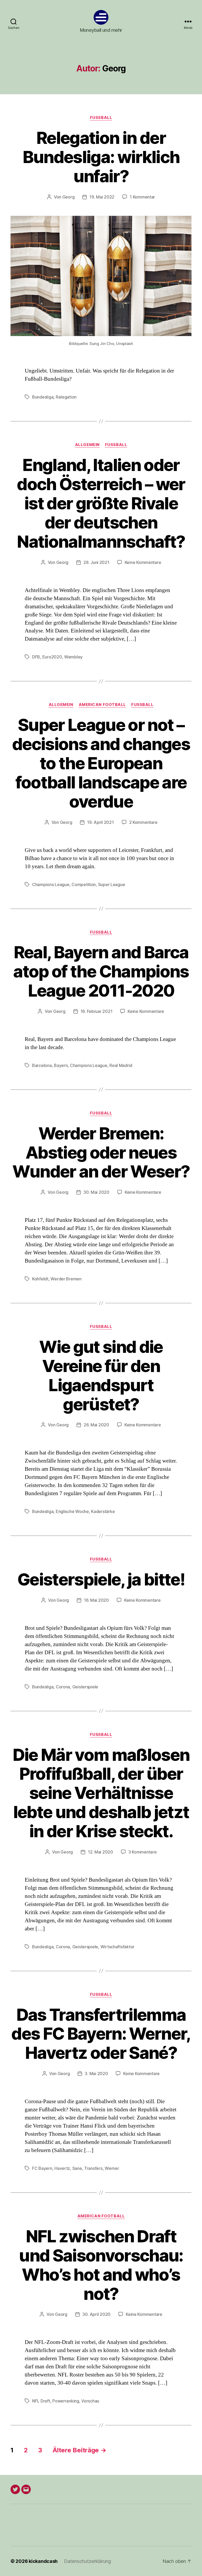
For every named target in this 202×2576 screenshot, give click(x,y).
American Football (102, 705)
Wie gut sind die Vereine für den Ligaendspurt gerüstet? (101, 1375)
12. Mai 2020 (100, 1852)
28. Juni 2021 (96, 562)
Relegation (66, 397)
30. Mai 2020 (96, 1192)
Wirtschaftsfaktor (117, 1947)
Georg (69, 197)
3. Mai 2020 (96, 2074)
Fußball (101, 118)
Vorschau (90, 2401)
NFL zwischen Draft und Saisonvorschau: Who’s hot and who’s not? (101, 2265)
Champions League (51, 884)
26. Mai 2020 (96, 1425)
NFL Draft (41, 2401)
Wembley (73, 657)
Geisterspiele (85, 1687)
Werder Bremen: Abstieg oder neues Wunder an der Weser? (101, 1152)
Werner (112, 2168)
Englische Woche (72, 1511)
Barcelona (42, 1065)
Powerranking (66, 2401)
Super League (112, 884)
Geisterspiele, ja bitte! (101, 1579)
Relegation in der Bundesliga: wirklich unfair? (101, 157)
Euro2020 (52, 657)
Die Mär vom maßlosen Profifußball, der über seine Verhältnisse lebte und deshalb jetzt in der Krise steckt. (101, 1793)
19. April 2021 (100, 822)
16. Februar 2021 (97, 1011)
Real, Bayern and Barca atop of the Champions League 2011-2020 (101, 971)
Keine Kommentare (143, 562)
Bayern (61, 1065)
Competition (84, 884)
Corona (63, 1687)
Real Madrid (121, 1065)
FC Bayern (42, 2168)
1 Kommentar (142, 197)
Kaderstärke (103, 1511)
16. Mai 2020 (96, 1600)
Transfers (93, 2168)
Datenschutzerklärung (87, 2561)
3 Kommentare (143, 1852)
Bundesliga (43, 397)
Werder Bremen (66, 1279)
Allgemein (87, 445)
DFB (36, 657)
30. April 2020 (96, 2314)
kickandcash (43, 2561)
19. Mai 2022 (102, 197)
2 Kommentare (143, 822)
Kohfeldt (40, 1279)
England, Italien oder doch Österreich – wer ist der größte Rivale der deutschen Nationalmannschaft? (101, 503)
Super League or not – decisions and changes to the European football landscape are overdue (101, 763)
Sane (77, 2168)
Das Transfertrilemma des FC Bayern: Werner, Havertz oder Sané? (101, 2034)
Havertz (62, 2168)
